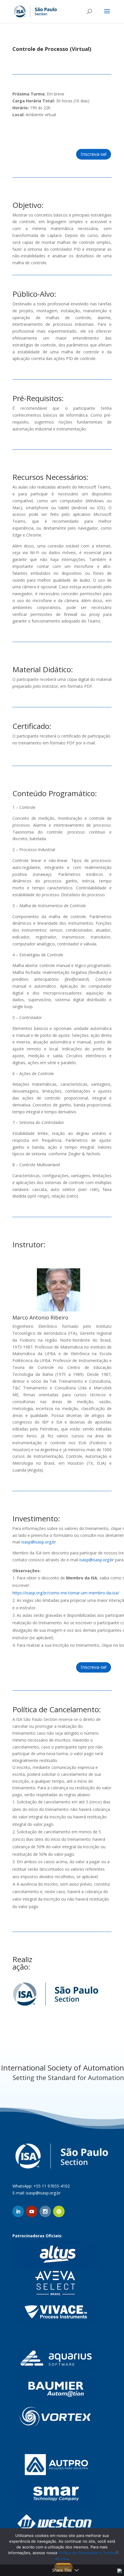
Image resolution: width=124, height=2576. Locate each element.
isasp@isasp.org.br (39, 1542)
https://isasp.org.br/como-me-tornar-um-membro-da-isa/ (66, 1593)
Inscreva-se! (91, 133)
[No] (117, 2552)
